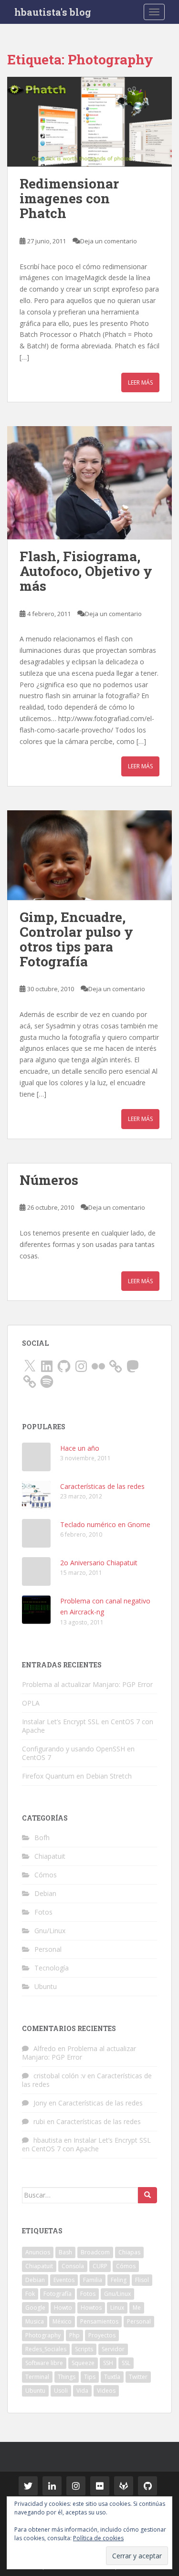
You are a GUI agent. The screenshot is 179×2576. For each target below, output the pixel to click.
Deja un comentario (109, 241)
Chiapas (129, 2252)
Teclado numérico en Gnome (105, 1524)
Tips (90, 2377)
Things (67, 2377)
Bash (65, 2252)
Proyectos (102, 2335)
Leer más (140, 382)
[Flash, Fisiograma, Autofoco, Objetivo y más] (89, 483)
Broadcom (95, 2252)
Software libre (44, 2363)
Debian (45, 1893)
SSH (108, 2363)
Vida (82, 2391)
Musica (35, 2321)
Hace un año (80, 1448)
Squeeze (83, 2363)
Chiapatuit (50, 1856)
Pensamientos (99, 2321)
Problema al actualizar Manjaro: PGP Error (87, 1684)
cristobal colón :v (59, 2076)
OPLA (31, 1703)
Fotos (43, 1912)
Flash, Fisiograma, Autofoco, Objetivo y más (86, 571)
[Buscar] (147, 2195)
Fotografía (58, 2294)
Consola (73, 2266)
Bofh (42, 1838)
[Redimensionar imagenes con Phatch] (89, 122)
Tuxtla (112, 2377)
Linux (117, 2308)
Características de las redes (102, 1486)
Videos (106, 2391)
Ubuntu (46, 1986)
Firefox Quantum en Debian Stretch (77, 1776)
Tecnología (52, 1968)
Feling (119, 2280)
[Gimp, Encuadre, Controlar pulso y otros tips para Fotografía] (89, 855)
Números (49, 1180)
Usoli (61, 2391)
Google (35, 2308)
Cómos (46, 1875)
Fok (30, 2294)
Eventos (64, 2280)
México (62, 2321)
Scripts (84, 2349)
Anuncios (38, 2252)
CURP (100, 2266)
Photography (43, 2335)
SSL (126, 2363)
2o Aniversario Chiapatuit (99, 1563)
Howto (63, 2308)
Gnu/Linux (50, 1931)
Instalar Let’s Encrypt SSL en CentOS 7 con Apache (88, 1726)
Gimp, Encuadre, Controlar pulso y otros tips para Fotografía (76, 939)
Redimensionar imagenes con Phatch (69, 198)
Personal (48, 1949)
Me (137, 2308)
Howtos (91, 2308)
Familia (93, 2280)
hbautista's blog (53, 12)
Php (74, 2335)
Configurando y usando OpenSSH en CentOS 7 (78, 1753)
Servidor (113, 2349)
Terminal (37, 2377)
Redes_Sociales (46, 2349)
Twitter (138, 2377)
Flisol (142, 2280)
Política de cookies (98, 2538)
